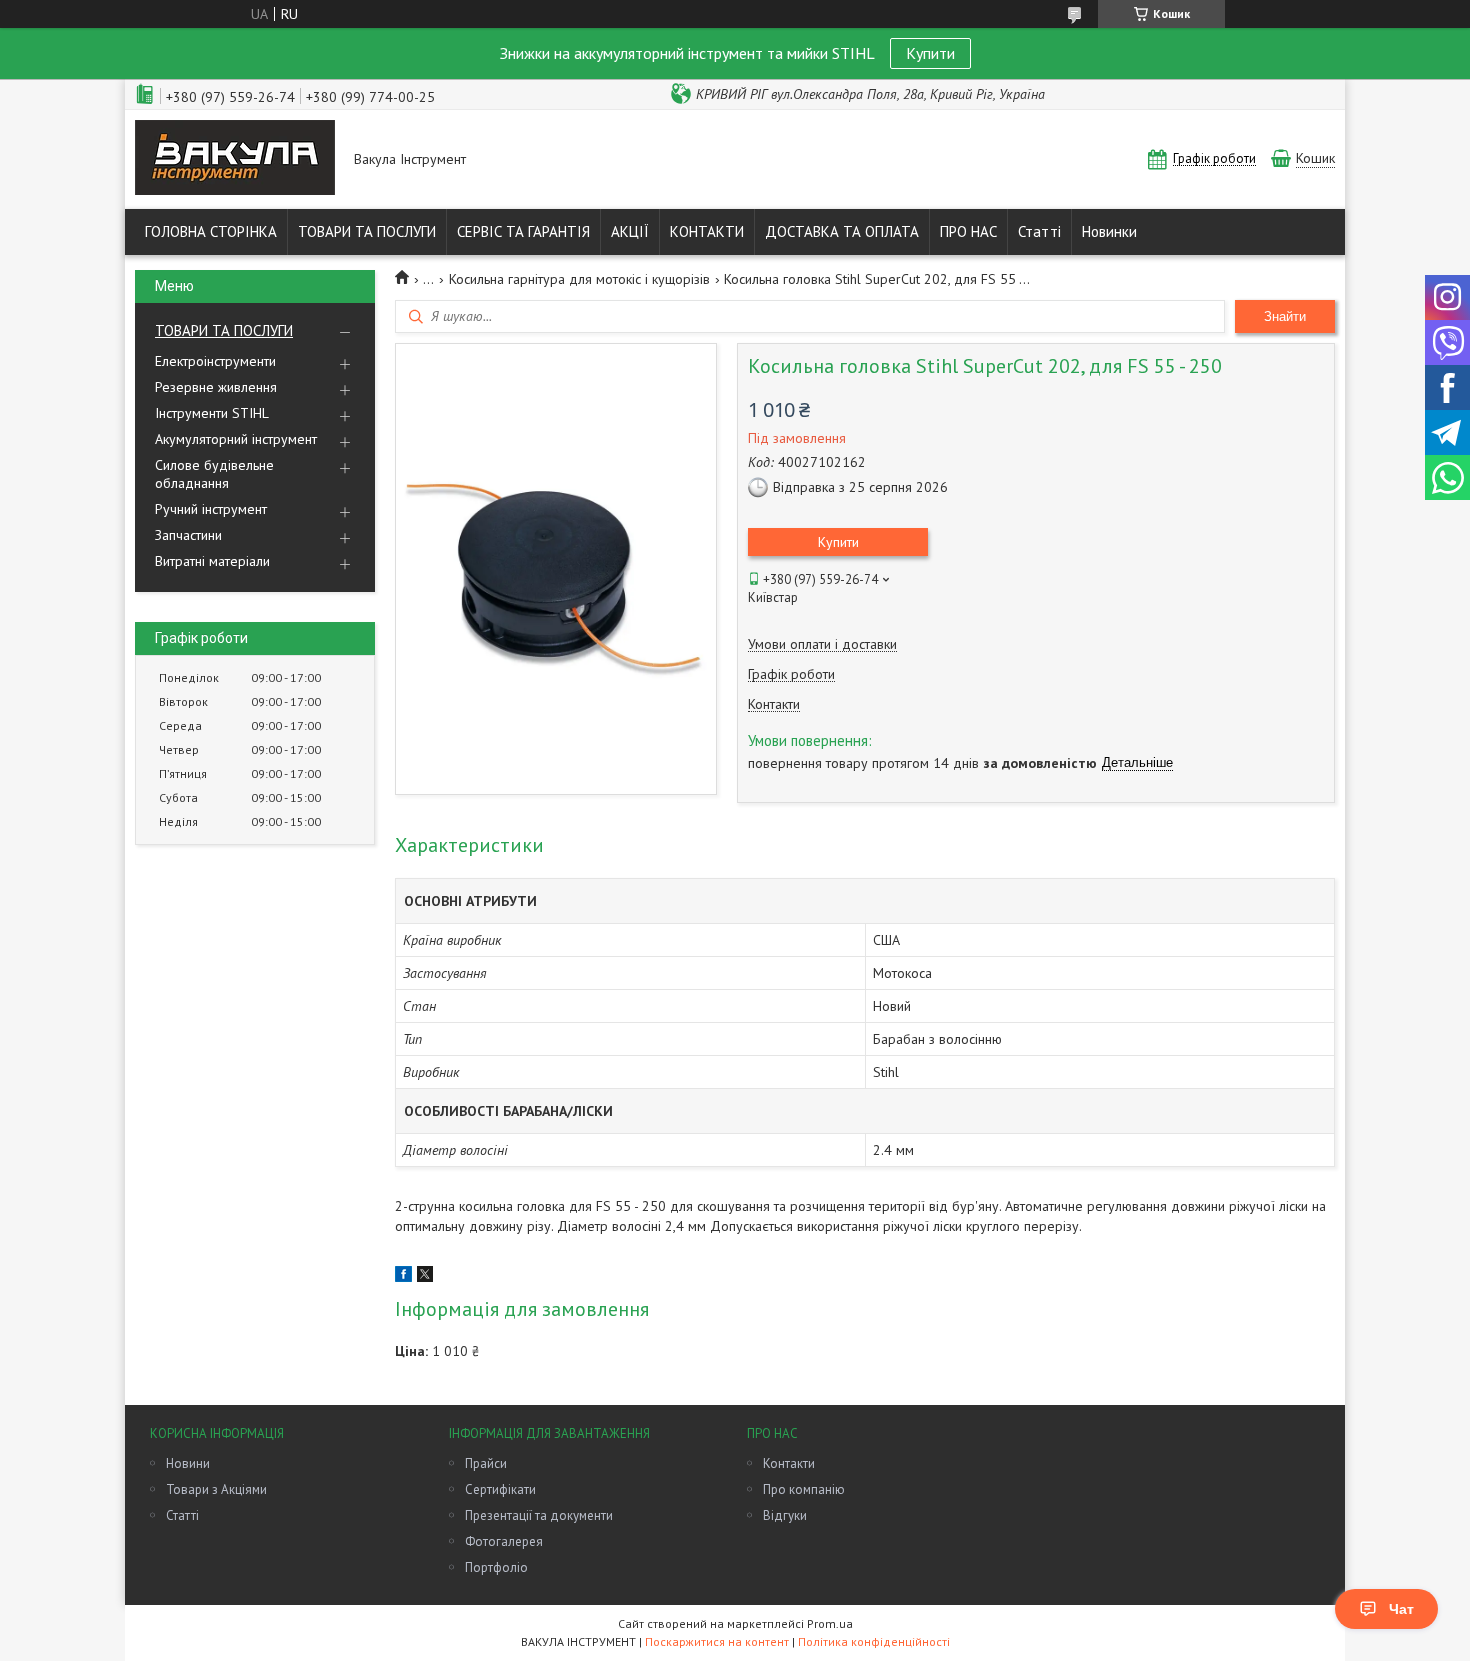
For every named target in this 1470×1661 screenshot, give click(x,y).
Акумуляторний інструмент (236, 439)
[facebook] (403, 1277)
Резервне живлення (216, 387)
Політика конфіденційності (874, 1641)
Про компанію (804, 1489)
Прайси (486, 1463)
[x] (425, 1277)
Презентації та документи (539, 1515)
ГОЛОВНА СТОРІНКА (211, 231)
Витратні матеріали (212, 561)
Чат (1401, 1609)
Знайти (1285, 316)
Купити (930, 53)
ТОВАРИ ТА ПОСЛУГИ (367, 231)
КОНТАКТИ (707, 231)
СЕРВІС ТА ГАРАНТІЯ (523, 231)
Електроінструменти (215, 361)
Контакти (789, 1463)
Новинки (1109, 231)
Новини (188, 1463)
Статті (1039, 231)
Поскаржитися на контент (717, 1641)
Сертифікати (500, 1489)
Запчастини (188, 535)
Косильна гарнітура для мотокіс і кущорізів (579, 279)
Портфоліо (496, 1567)
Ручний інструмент (211, 509)
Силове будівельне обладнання (214, 474)
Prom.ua (830, 1623)
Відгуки (785, 1515)
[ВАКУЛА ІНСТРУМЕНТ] (235, 159)
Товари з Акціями (216, 1489)
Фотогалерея (504, 1541)
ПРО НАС (968, 231)
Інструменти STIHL (212, 413)
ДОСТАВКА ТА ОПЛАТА (842, 231)
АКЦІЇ (630, 231)
